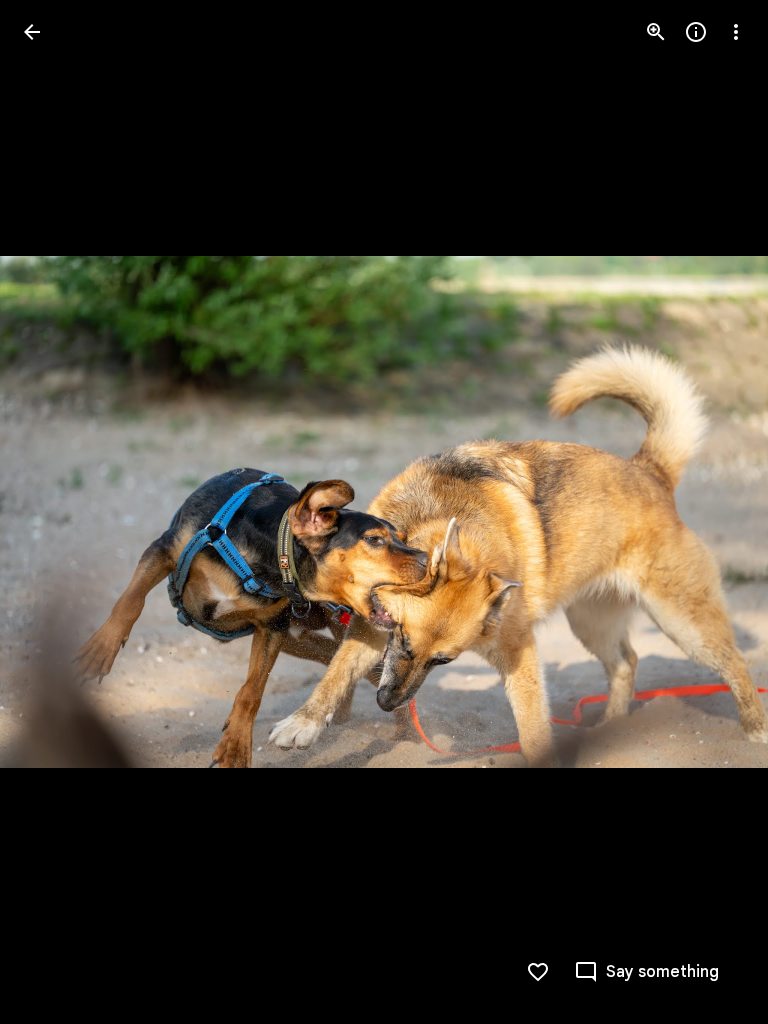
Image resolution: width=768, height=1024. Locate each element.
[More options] (736, 32)
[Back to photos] (32, 32)
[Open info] (696, 32)
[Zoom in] (656, 32)
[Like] (538, 972)
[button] (56, 512)
